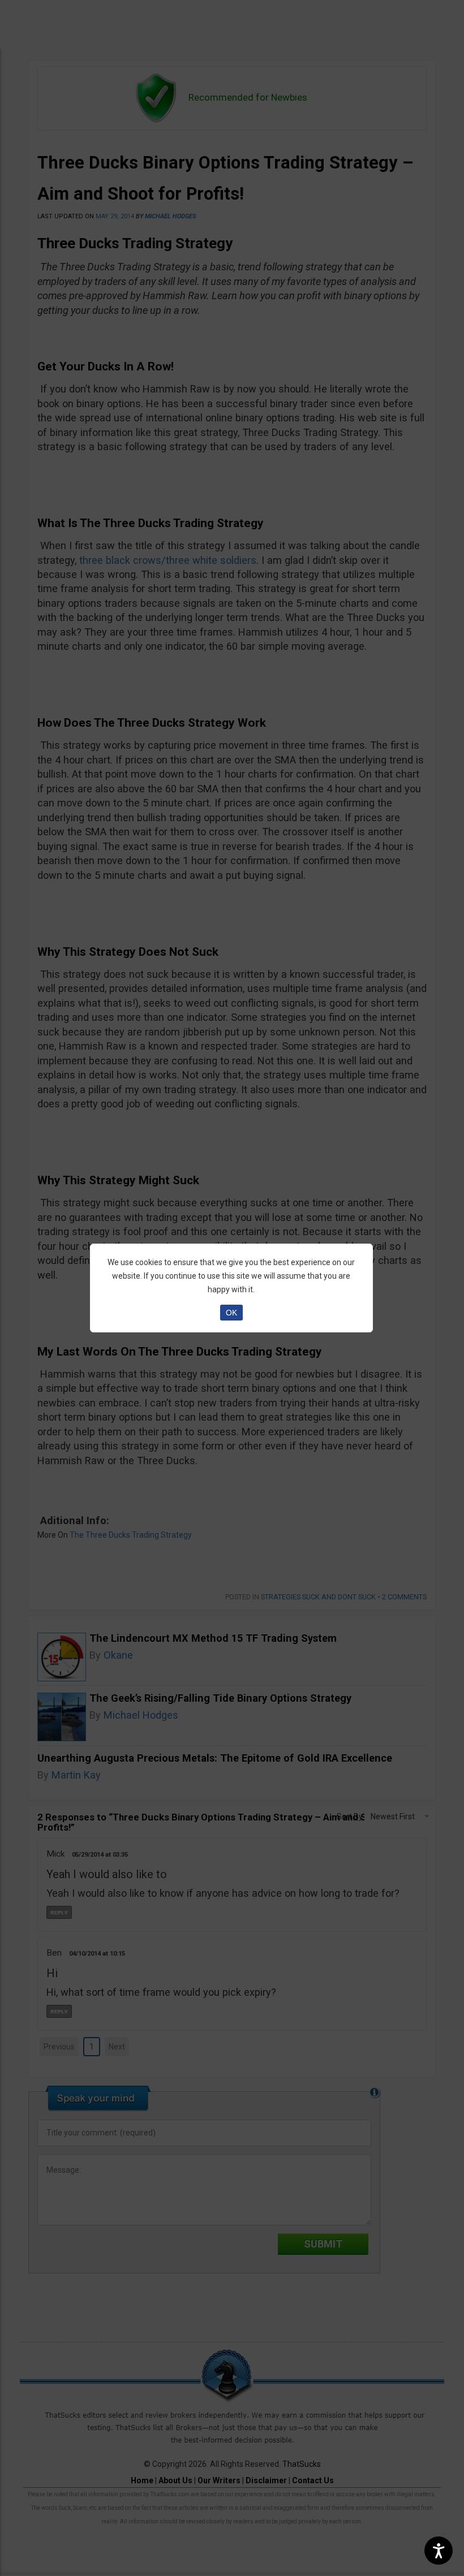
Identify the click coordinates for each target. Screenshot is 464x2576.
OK (231, 1313)
